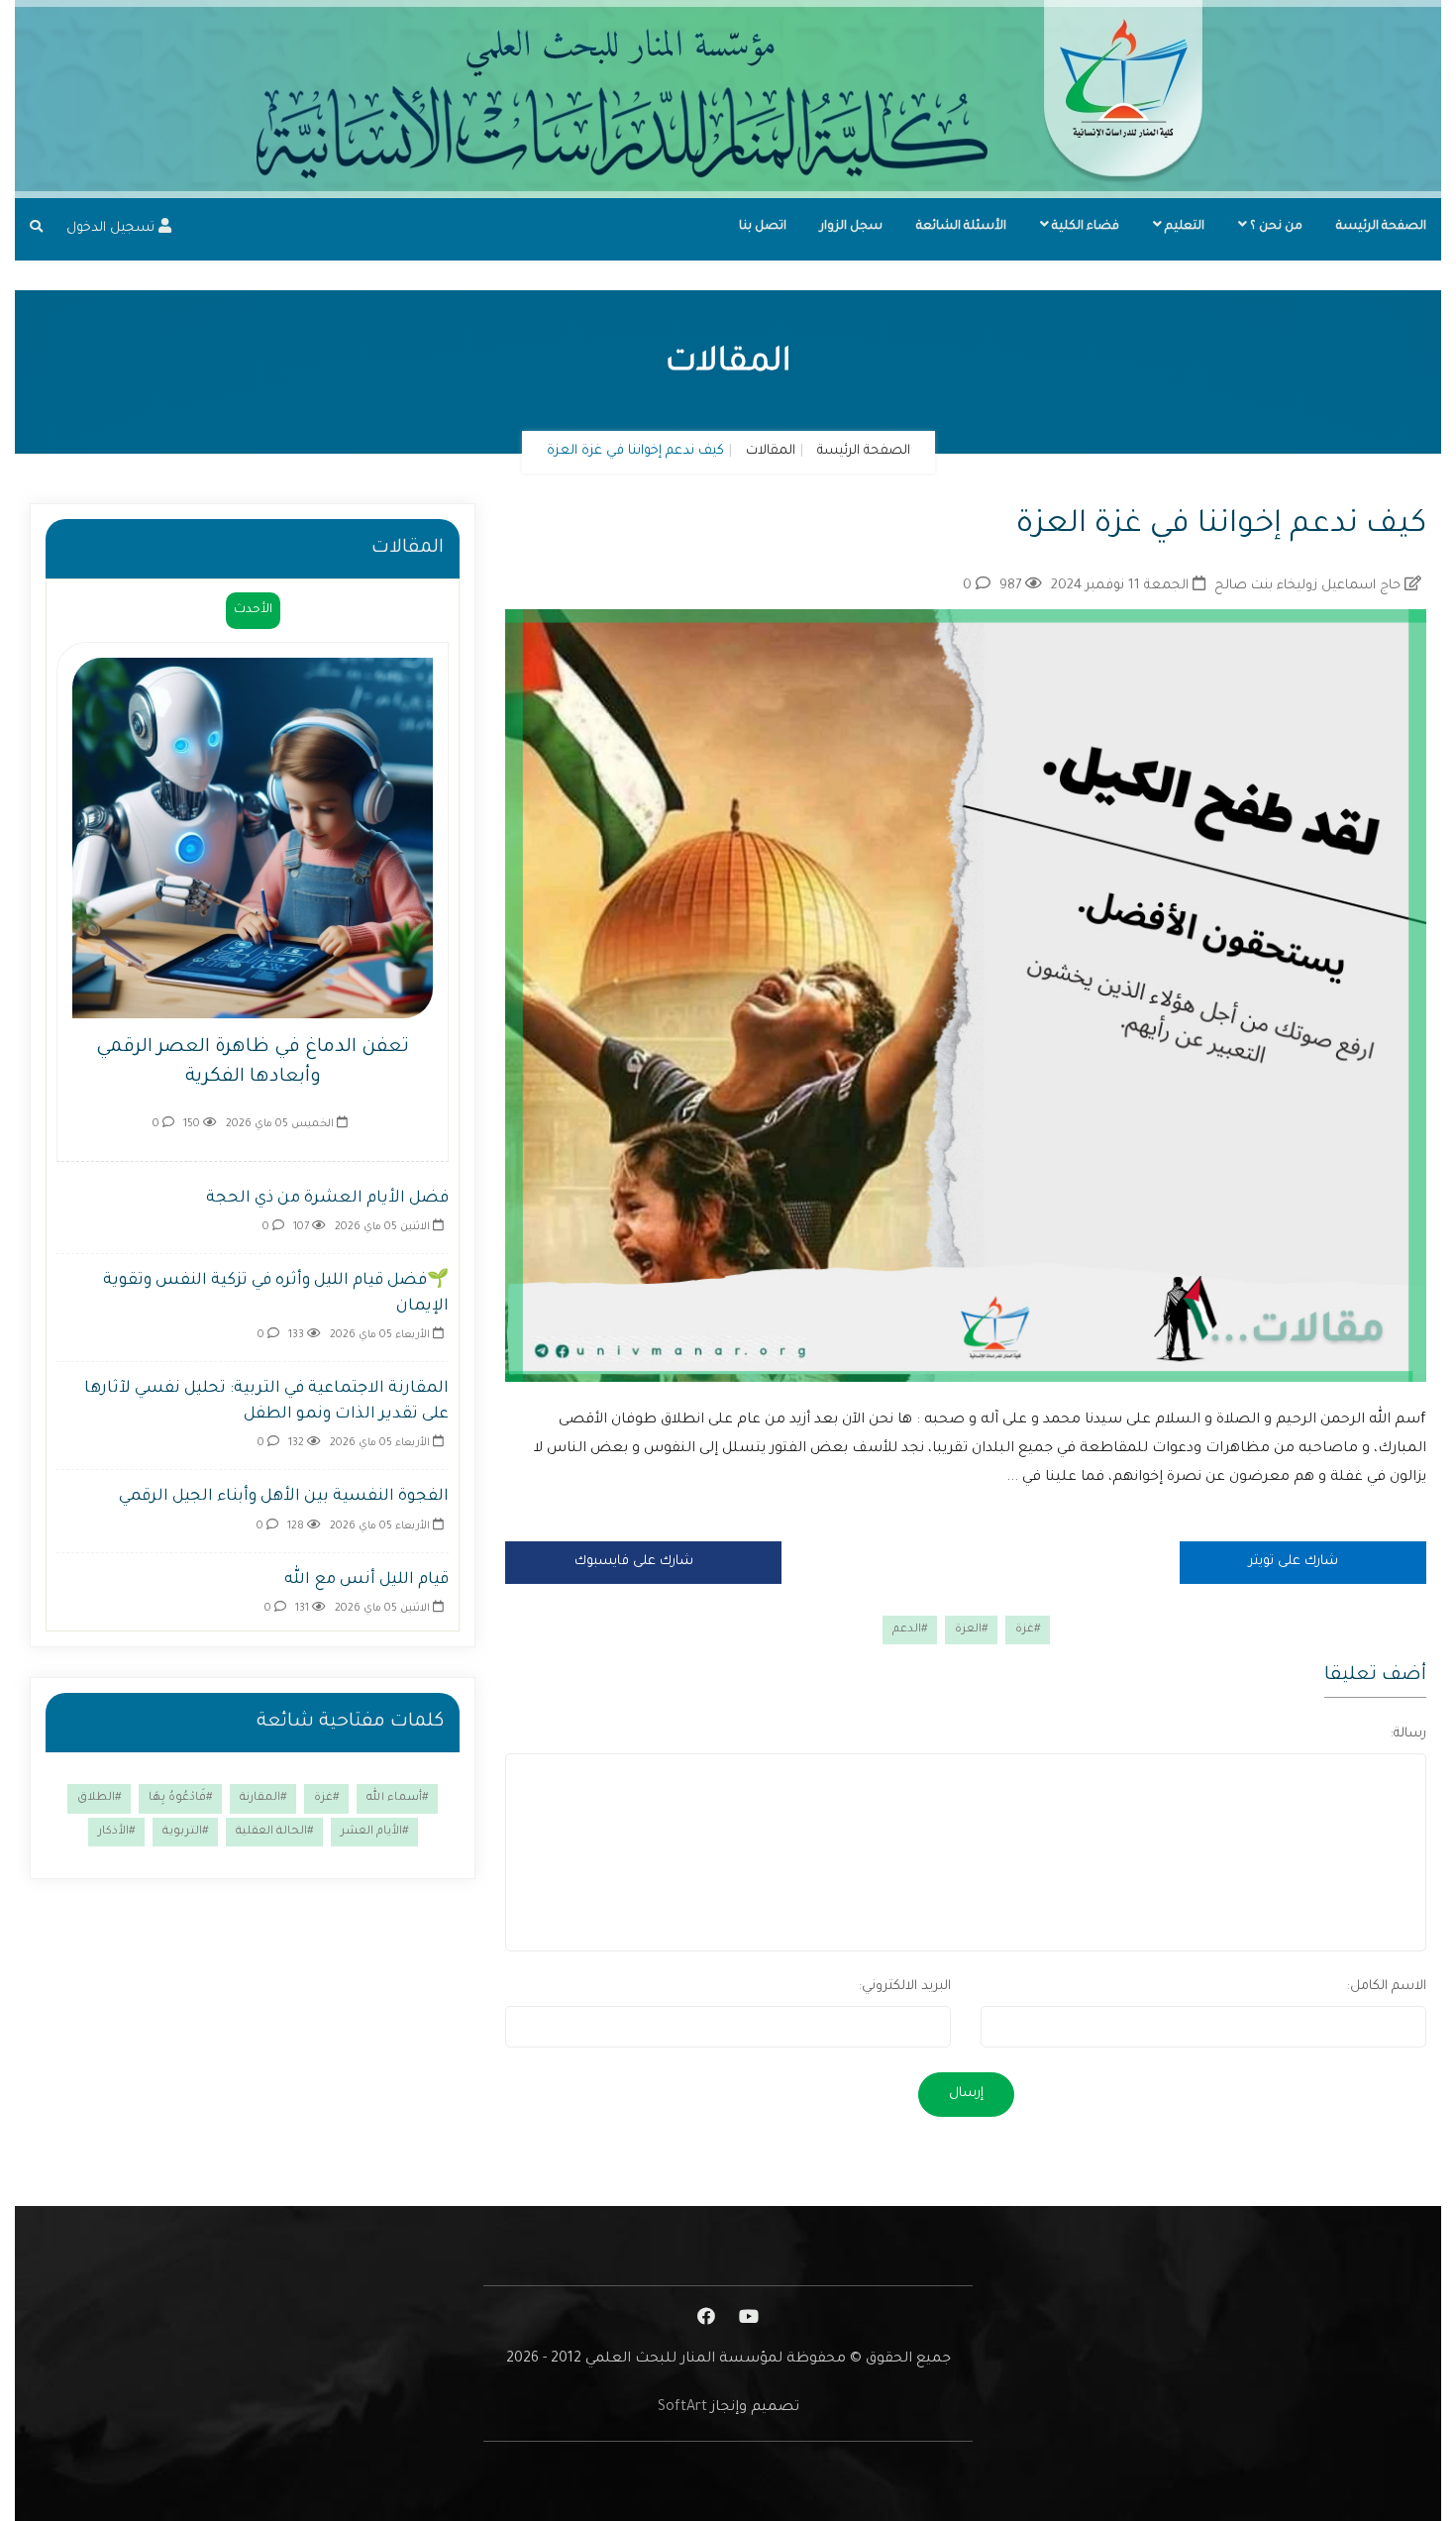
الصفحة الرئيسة (1381, 227)
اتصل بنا (763, 227)
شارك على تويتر (1296, 1562)
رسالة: (1408, 1734)
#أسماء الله (397, 1798)
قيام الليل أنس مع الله (366, 1580)
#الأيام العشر (374, 1832)
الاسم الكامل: (1387, 1987)
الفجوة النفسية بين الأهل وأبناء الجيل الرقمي (284, 1497)
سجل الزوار (851, 227)
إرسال (966, 2094)
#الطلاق (99, 1798)
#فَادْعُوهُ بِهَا (180, 1798)
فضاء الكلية (1084, 227)
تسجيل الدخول (112, 228)
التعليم (1183, 227)
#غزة (1028, 1630)
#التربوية (185, 1832)
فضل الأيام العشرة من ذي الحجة (327, 1199)
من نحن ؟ (1275, 227)
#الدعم (910, 1630)
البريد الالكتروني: (905, 1987)
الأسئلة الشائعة (961, 227)
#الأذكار (116, 1832)
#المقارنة (263, 1798)
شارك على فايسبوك (636, 1562)
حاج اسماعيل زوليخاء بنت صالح (1309, 586)
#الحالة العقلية (274, 1832)
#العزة (971, 1630)
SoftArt (682, 2408)
